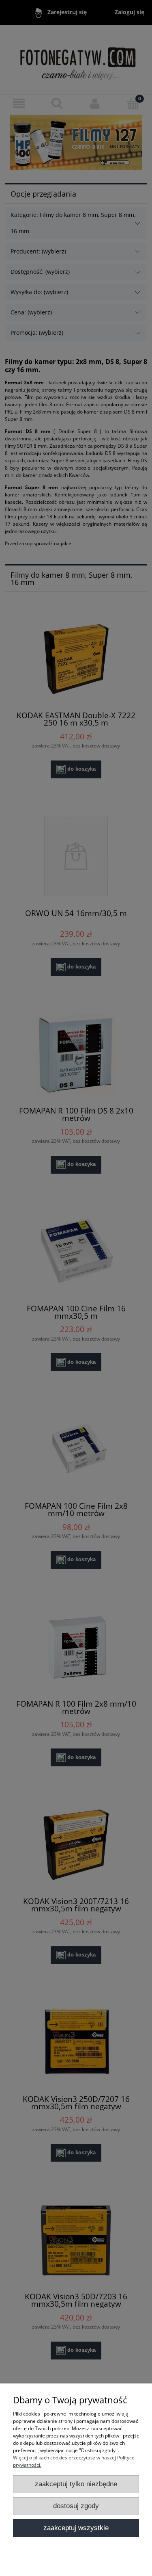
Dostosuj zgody (76, 2506)
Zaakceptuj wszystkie (76, 2528)
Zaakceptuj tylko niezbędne (76, 2484)
